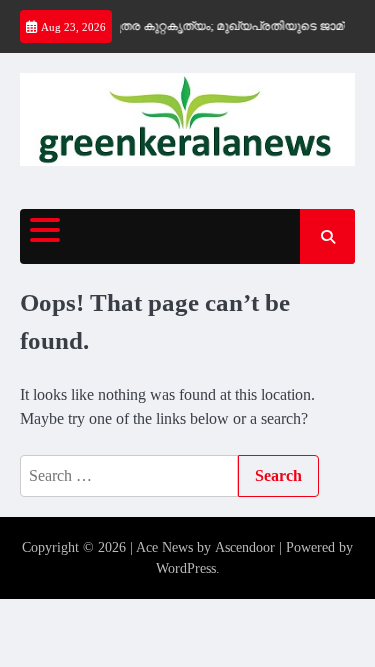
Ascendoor (245, 547)
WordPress (186, 568)
